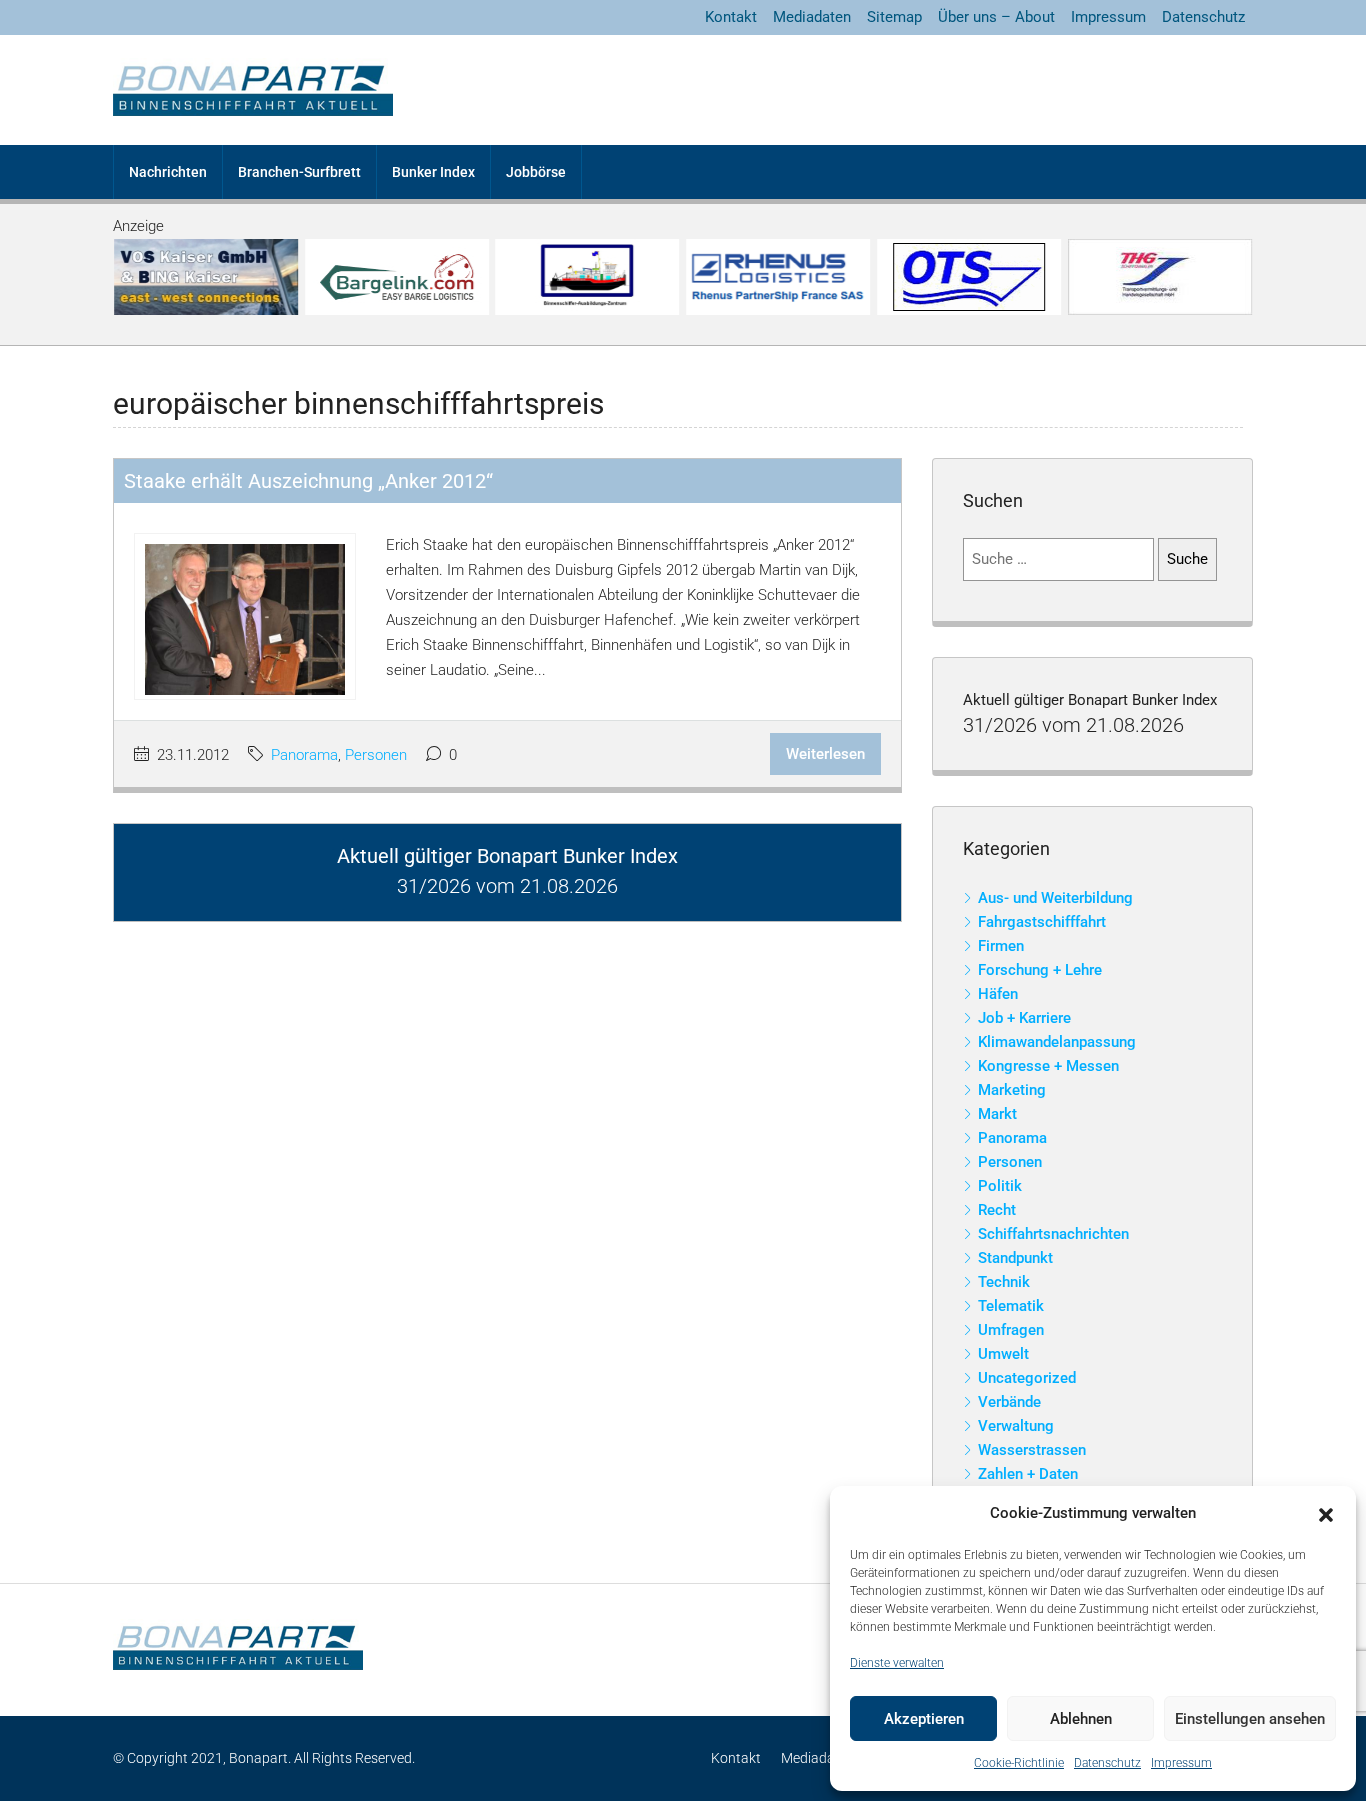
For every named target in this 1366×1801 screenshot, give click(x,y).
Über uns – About (996, 17)
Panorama (304, 755)
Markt (997, 1114)
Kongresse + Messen (1048, 1066)
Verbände (1009, 1402)
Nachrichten (168, 172)
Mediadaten (812, 17)
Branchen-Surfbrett (299, 172)
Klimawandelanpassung (1057, 1042)
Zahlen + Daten (1028, 1474)
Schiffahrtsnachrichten (1053, 1234)
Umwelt (1003, 1354)
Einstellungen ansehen (1250, 1719)
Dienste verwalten (897, 1663)
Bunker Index (433, 172)
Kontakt (731, 17)
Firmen (1001, 946)
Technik (1004, 1282)
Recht (997, 1210)
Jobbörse (536, 172)
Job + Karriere (1024, 1018)
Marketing (1012, 1090)
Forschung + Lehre (1040, 970)
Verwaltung (1016, 1426)
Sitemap (894, 17)
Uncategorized (1027, 1378)
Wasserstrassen (1032, 1450)
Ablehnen (1081, 1719)
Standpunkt (1015, 1258)
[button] (1326, 1514)
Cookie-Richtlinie (1019, 1763)
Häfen (998, 994)
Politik (1000, 1186)
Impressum (1181, 1763)
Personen (376, 755)
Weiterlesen (825, 754)
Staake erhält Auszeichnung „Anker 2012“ (308, 481)
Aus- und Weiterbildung (1055, 898)
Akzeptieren (924, 1719)
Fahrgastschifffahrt (1042, 922)
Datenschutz (1107, 1763)
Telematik (1011, 1306)
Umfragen (1011, 1330)
